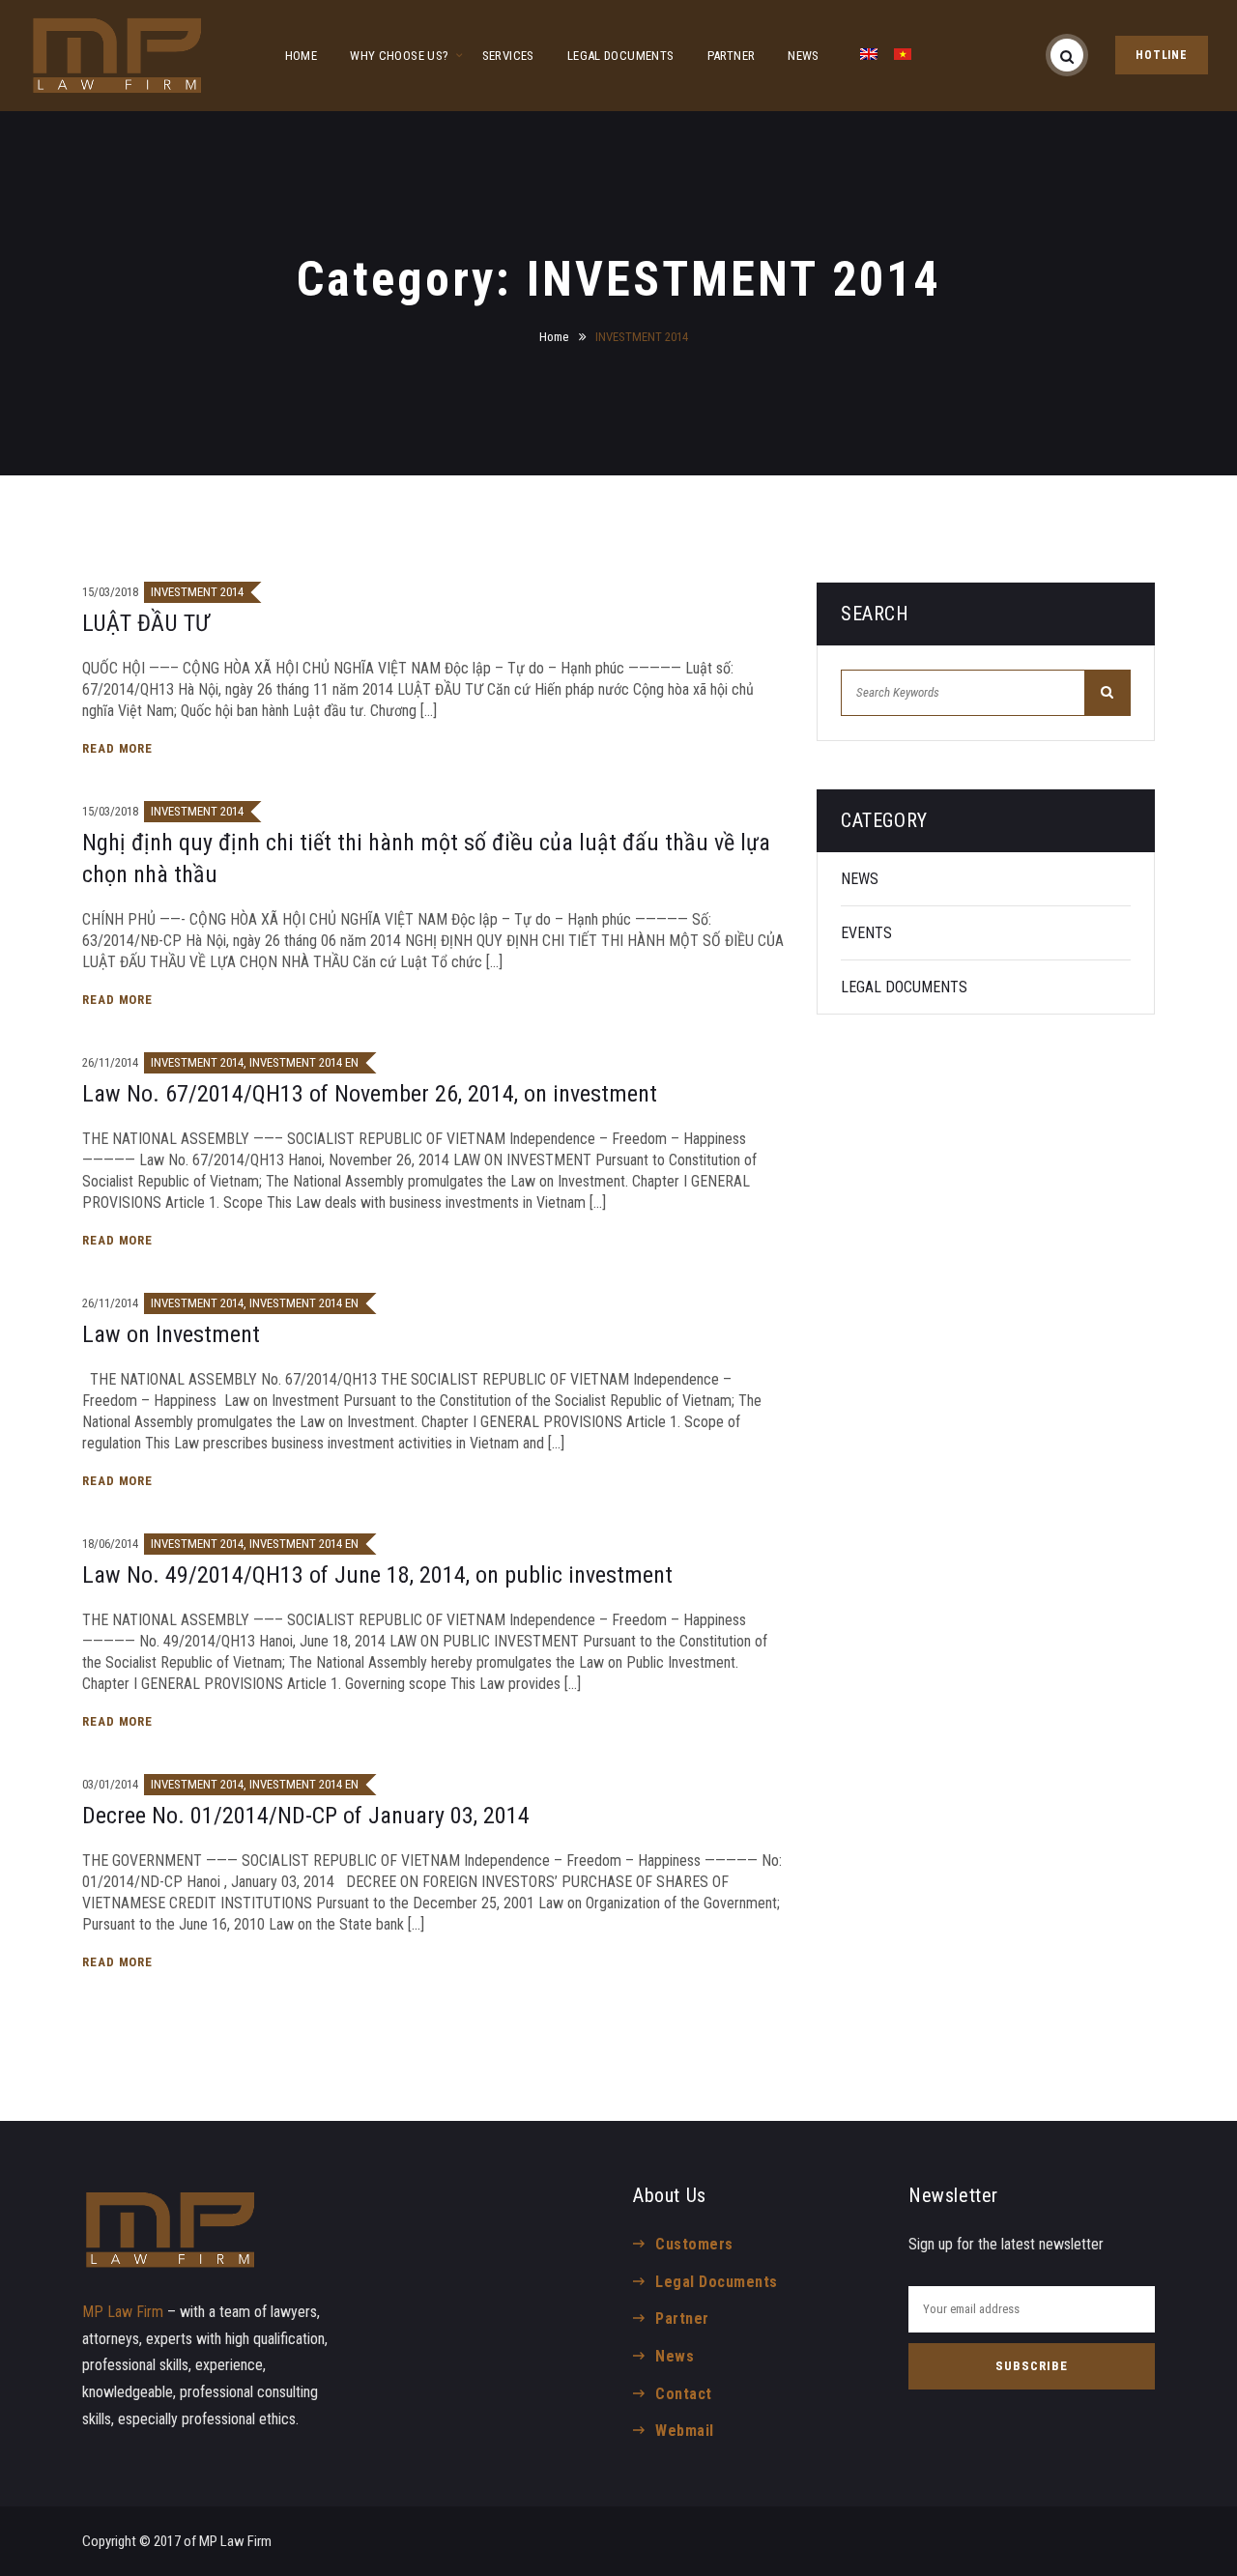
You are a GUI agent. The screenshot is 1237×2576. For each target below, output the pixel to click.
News (675, 2356)
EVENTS (866, 933)
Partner (682, 2318)
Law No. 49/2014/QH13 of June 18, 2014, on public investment (377, 1575)
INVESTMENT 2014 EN (304, 1062)
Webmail (684, 2431)
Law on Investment (171, 1334)
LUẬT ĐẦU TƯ (146, 623)
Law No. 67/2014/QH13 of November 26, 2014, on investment (370, 1094)
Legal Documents (716, 2282)
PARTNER (732, 56)
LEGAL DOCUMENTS (621, 56)
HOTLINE (1162, 55)
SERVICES (508, 56)
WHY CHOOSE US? (399, 56)
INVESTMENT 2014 (197, 592)
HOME (302, 56)
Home (554, 337)
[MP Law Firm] (117, 56)
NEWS (804, 56)
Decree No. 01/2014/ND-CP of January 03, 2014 (306, 1816)
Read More (119, 748)
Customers (694, 2244)
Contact (683, 2394)
